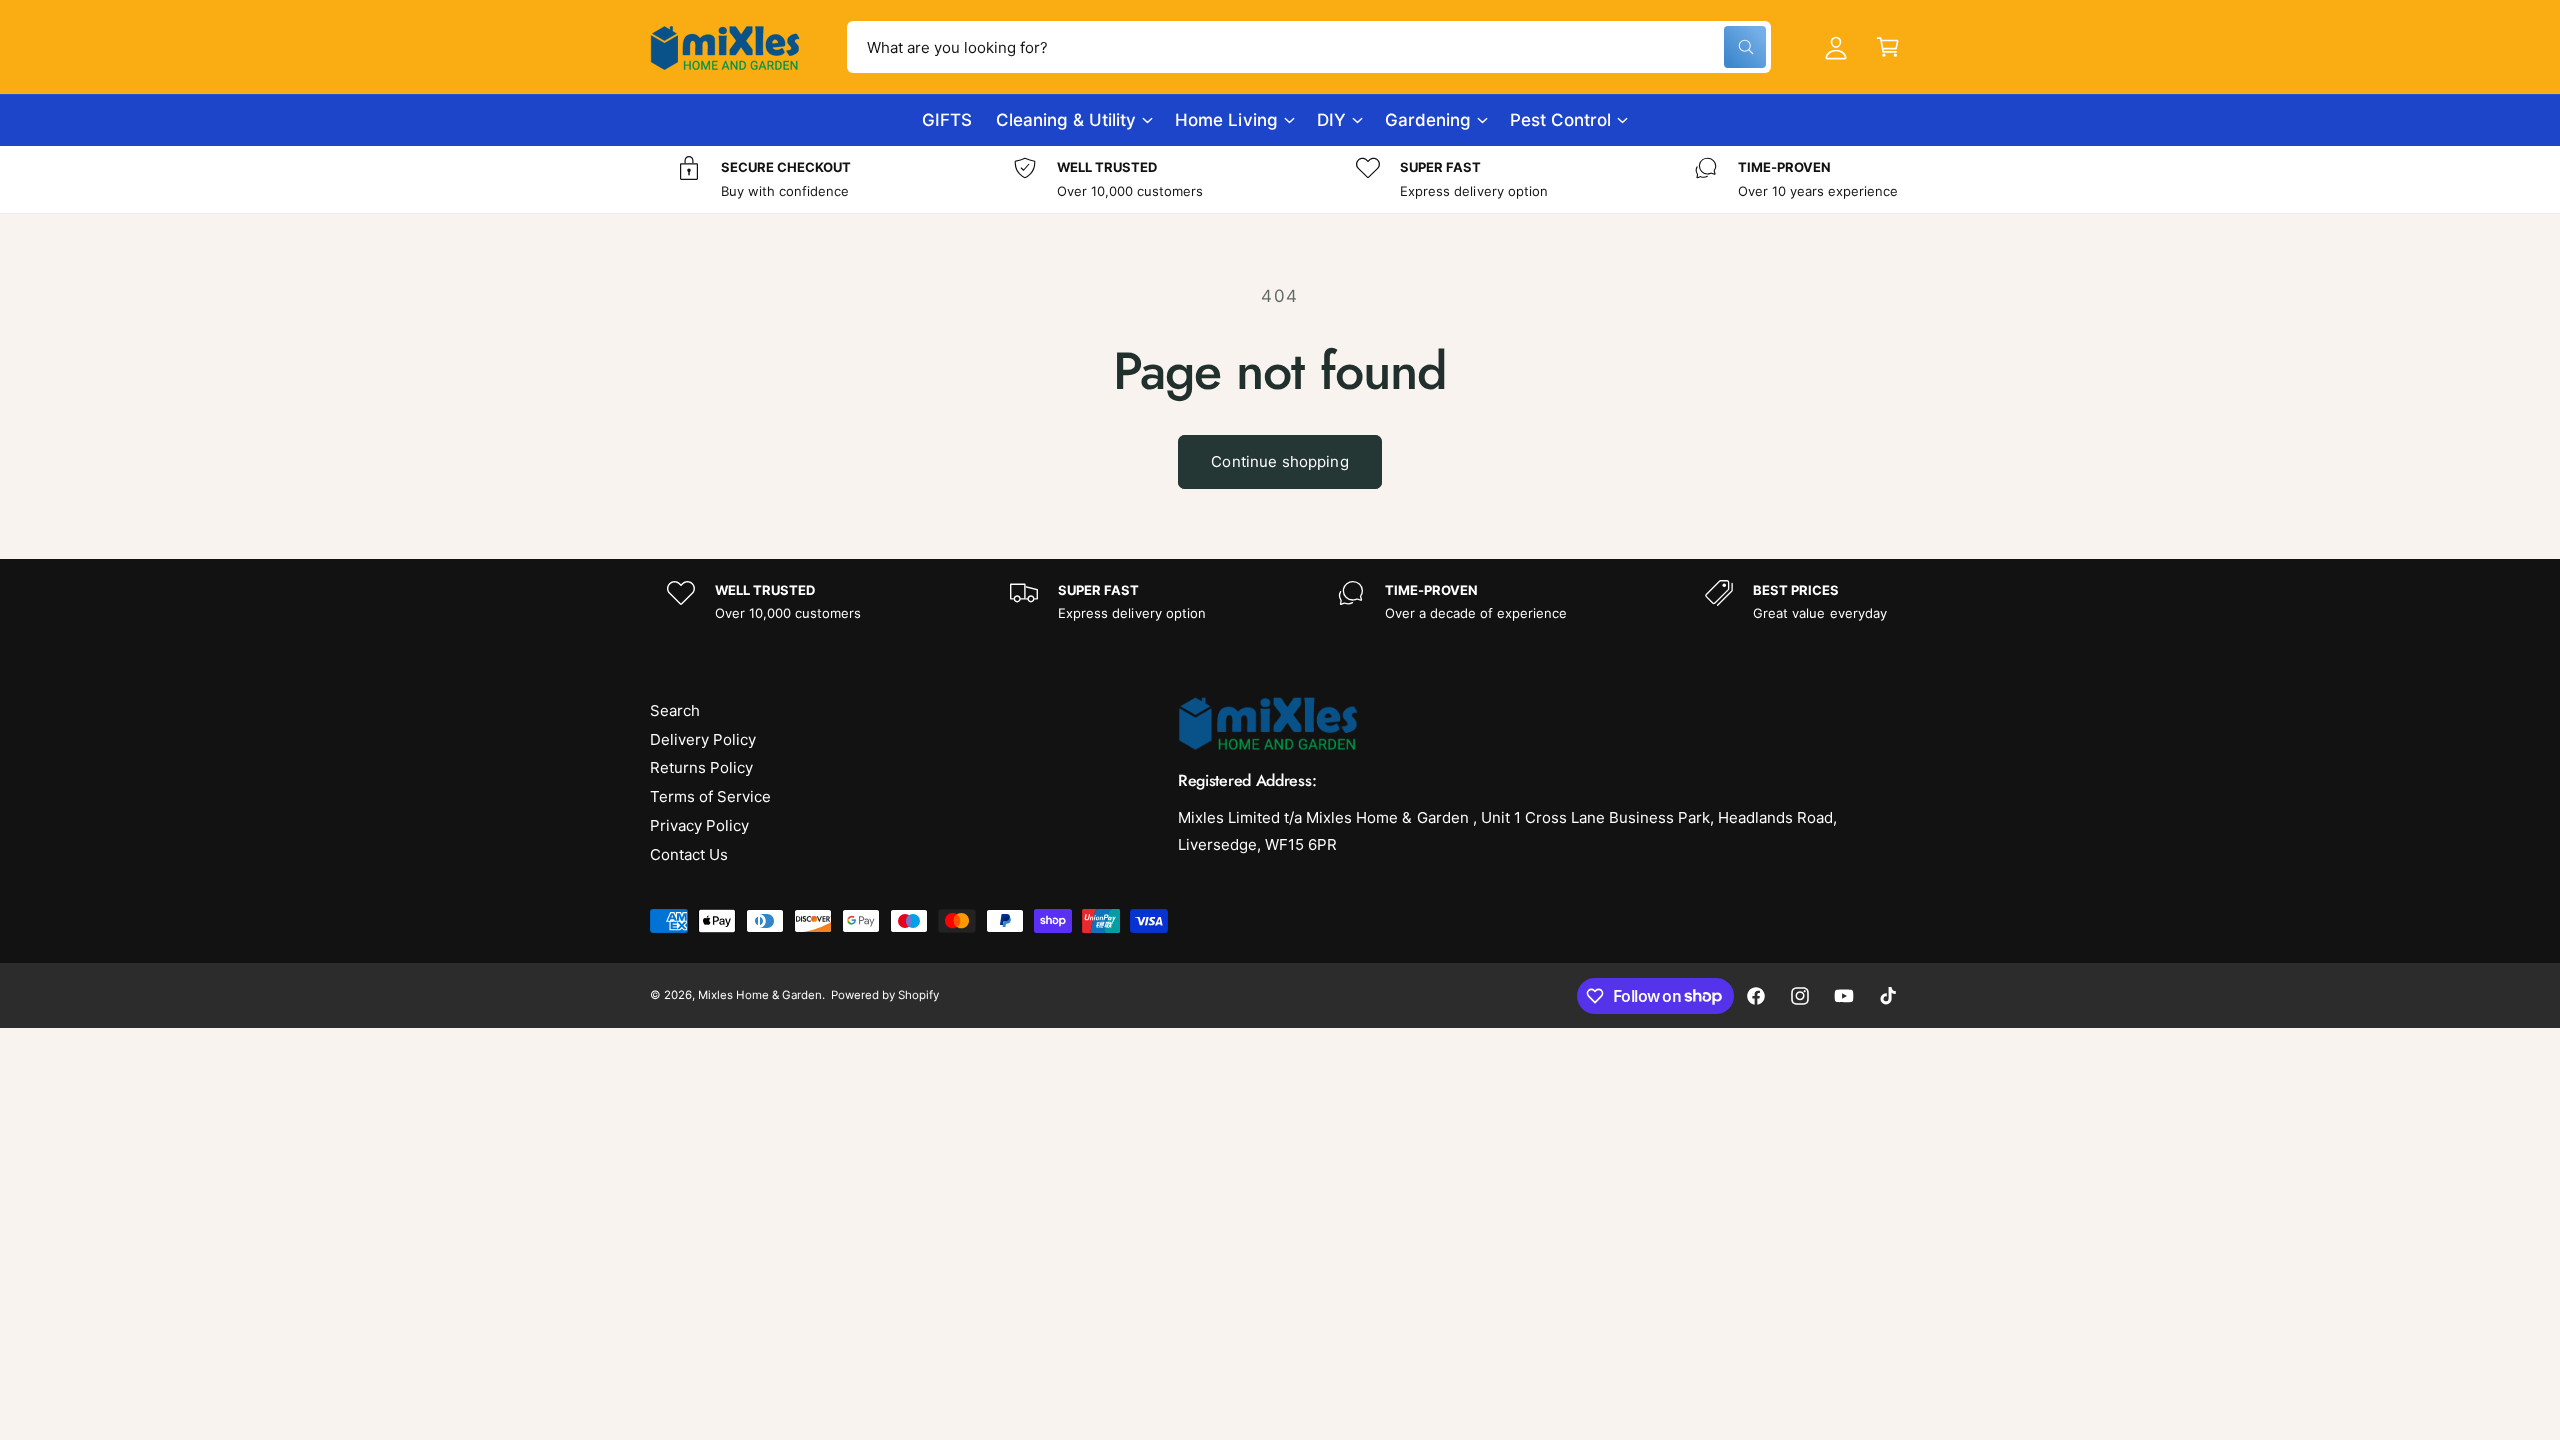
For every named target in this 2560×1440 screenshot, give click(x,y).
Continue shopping (1280, 461)
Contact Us (689, 854)
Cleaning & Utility (1066, 120)
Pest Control (1560, 120)
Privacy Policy (699, 825)
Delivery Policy (703, 739)
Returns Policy (701, 767)
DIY (1331, 120)
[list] (1280, 179)
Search (675, 710)
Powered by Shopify (885, 995)
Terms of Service (710, 796)
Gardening (1428, 120)
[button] (1888, 47)
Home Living (1226, 120)
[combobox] (1309, 47)
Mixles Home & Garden (760, 995)
